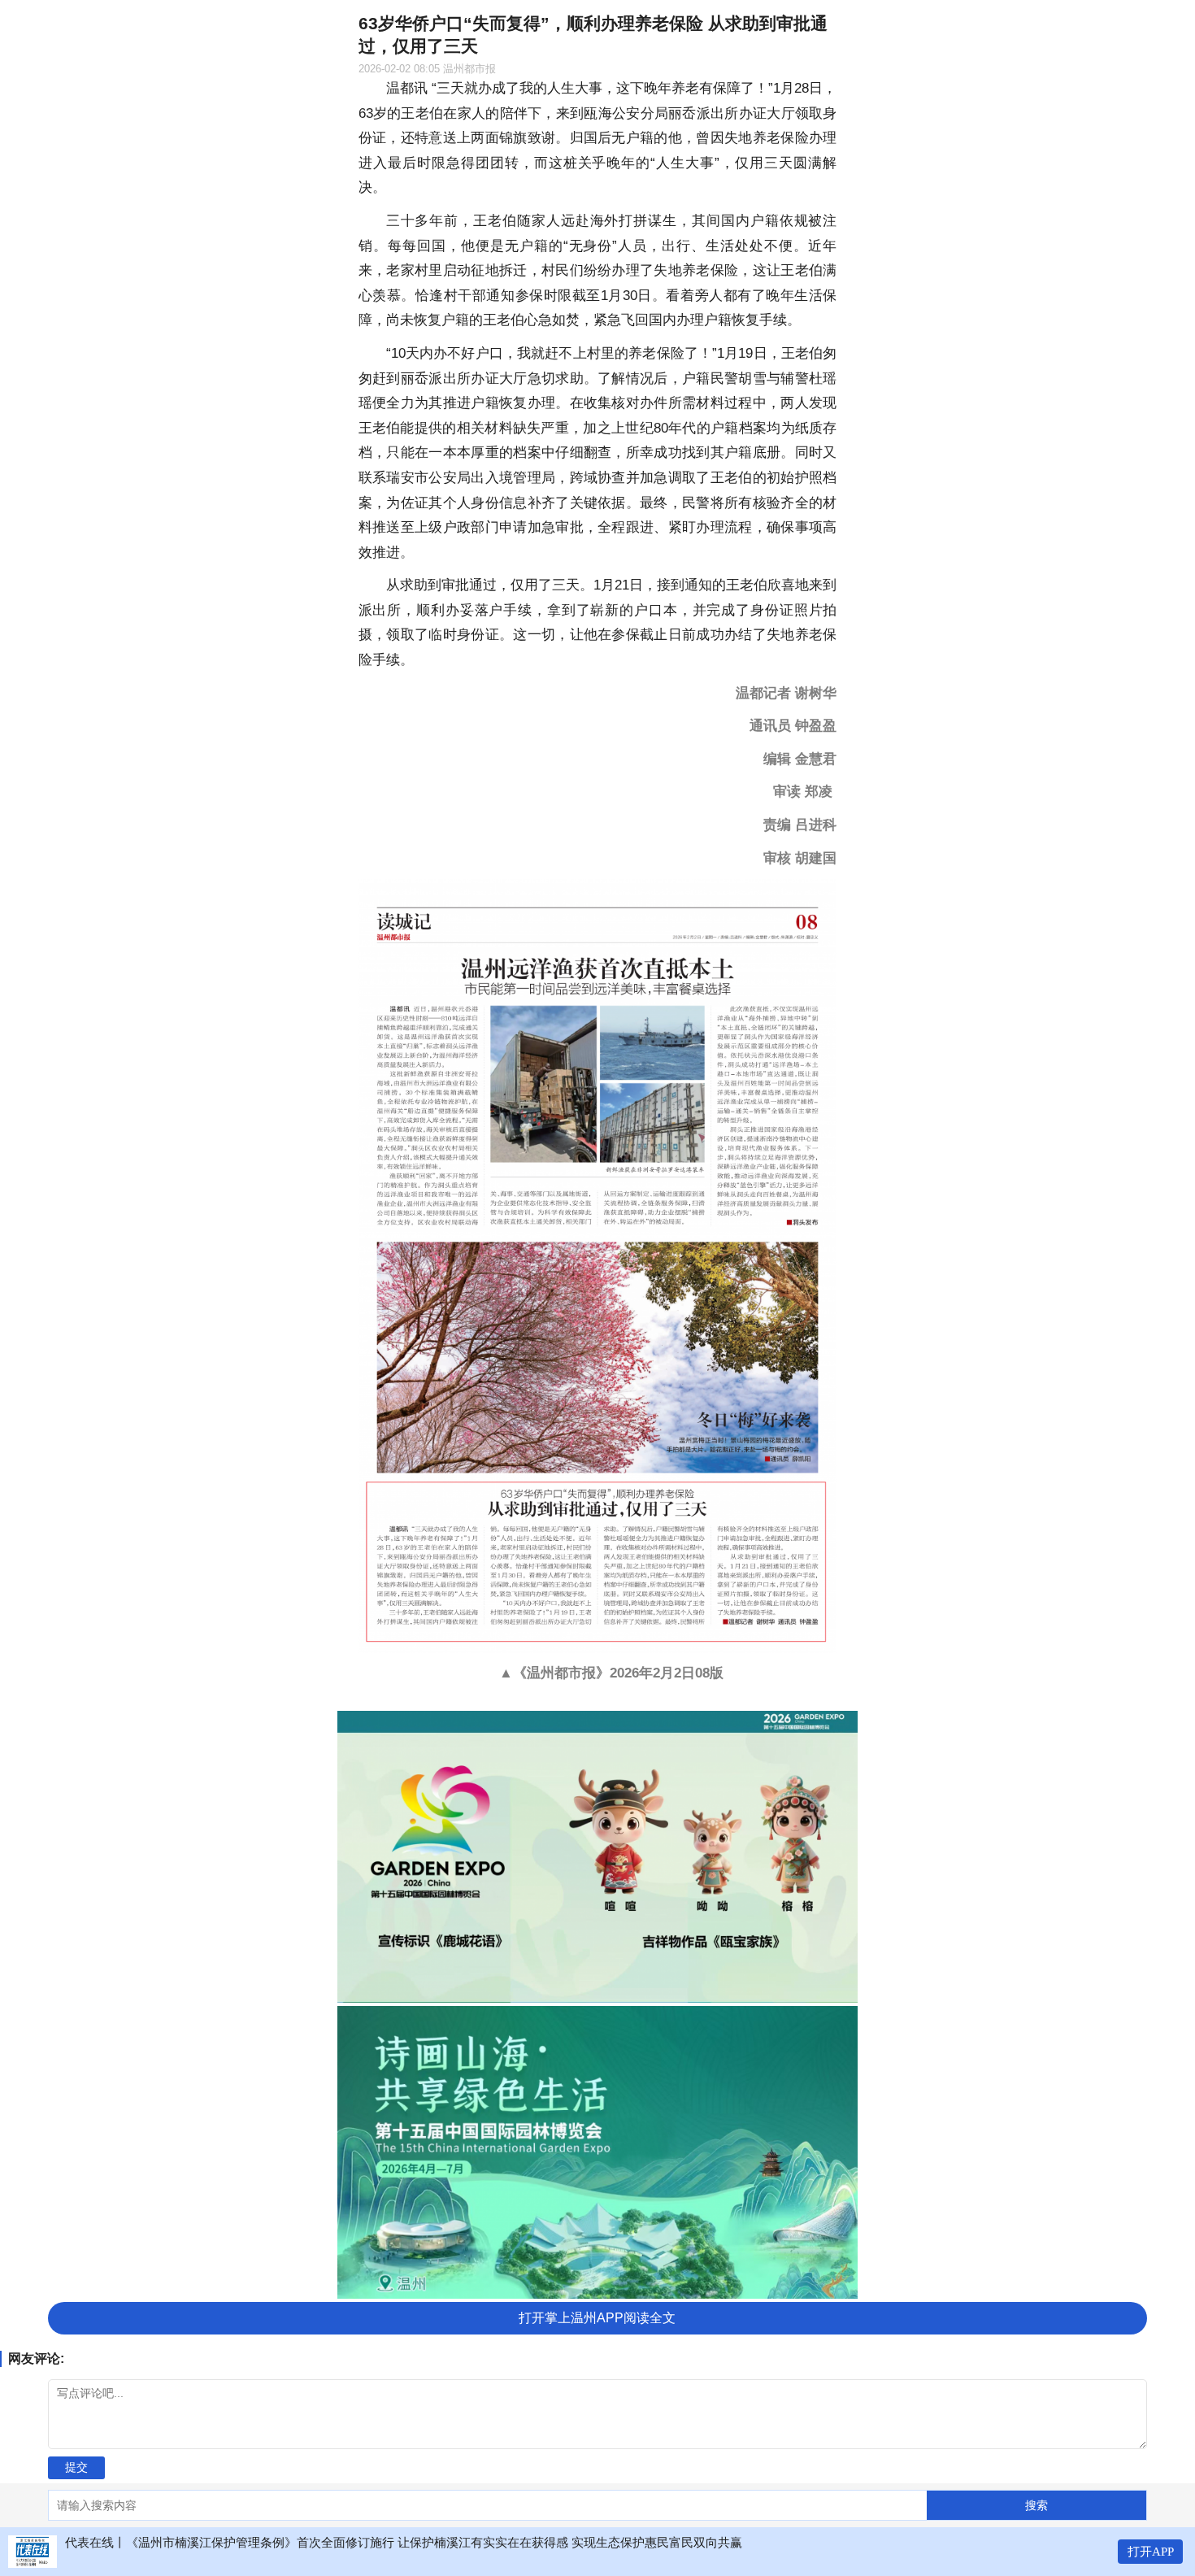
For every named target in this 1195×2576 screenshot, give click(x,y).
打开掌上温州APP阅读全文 (597, 2318)
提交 (76, 2467)
